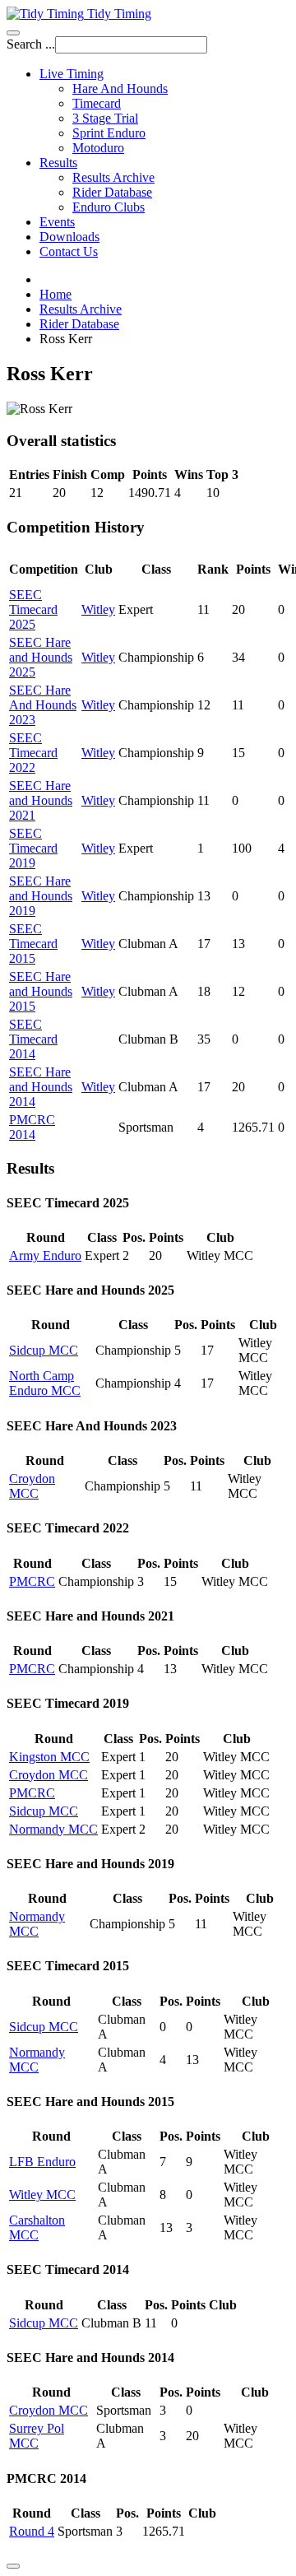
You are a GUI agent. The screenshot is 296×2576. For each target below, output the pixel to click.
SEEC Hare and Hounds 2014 (41, 1087)
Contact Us (69, 251)
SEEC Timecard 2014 (33, 1039)
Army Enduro (45, 1255)
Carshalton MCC (37, 2227)
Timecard (97, 103)
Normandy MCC (53, 1829)
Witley (98, 609)
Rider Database (112, 192)
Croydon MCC (32, 1486)
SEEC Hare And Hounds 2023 (43, 705)
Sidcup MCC (44, 1350)
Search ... (31, 44)
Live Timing (72, 74)
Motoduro (98, 148)
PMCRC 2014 (32, 1127)
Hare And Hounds (120, 88)
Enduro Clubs (109, 207)
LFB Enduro (42, 2162)
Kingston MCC (49, 1757)
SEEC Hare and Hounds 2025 (41, 657)
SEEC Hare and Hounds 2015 (41, 991)
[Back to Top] (13, 2566)
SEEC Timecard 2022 (33, 753)
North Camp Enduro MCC (45, 1383)
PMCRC (32, 1581)
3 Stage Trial (105, 118)
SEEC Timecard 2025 (33, 609)
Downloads (69, 237)
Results (58, 163)
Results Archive (113, 177)
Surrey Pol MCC (37, 2436)
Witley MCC (42, 2195)
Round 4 (32, 2531)
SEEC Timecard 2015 (33, 944)
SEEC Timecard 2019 (33, 848)
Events (57, 222)
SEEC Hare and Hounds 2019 (41, 896)
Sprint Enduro (109, 133)
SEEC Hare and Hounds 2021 (41, 800)
